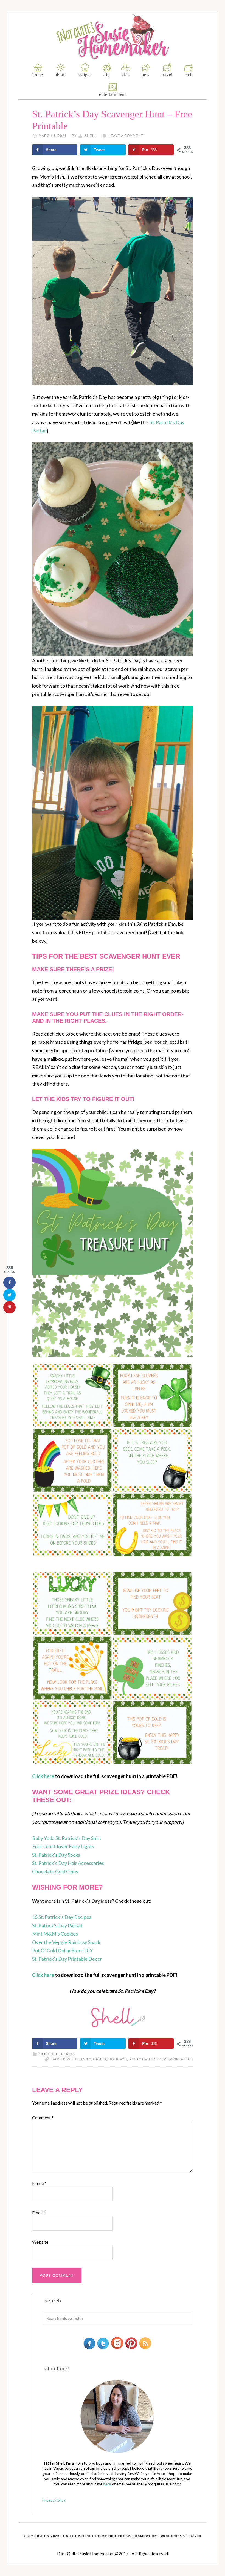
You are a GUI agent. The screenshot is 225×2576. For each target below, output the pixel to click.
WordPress (173, 2536)
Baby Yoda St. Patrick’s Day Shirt (67, 1838)
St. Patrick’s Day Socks (56, 1855)
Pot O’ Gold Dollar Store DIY (62, 1950)
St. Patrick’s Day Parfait (57, 1925)
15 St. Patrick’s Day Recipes (62, 1917)
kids (71, 2054)
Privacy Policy (54, 2500)
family (85, 2059)
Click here (43, 1776)
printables (181, 2059)
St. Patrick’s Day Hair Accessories (68, 1863)
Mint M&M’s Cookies (55, 1934)
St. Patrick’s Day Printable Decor (67, 1959)
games (100, 2059)
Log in (195, 2536)
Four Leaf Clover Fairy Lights (63, 1846)
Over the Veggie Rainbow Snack (66, 1942)
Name (39, 2183)
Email (39, 2213)
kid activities (143, 2059)
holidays (118, 2059)
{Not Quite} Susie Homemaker (113, 37)
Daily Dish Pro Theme (85, 2536)
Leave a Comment (126, 136)
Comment (43, 2118)
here (107, 2484)
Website (40, 2242)
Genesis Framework (136, 2536)
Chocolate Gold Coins (55, 1871)
